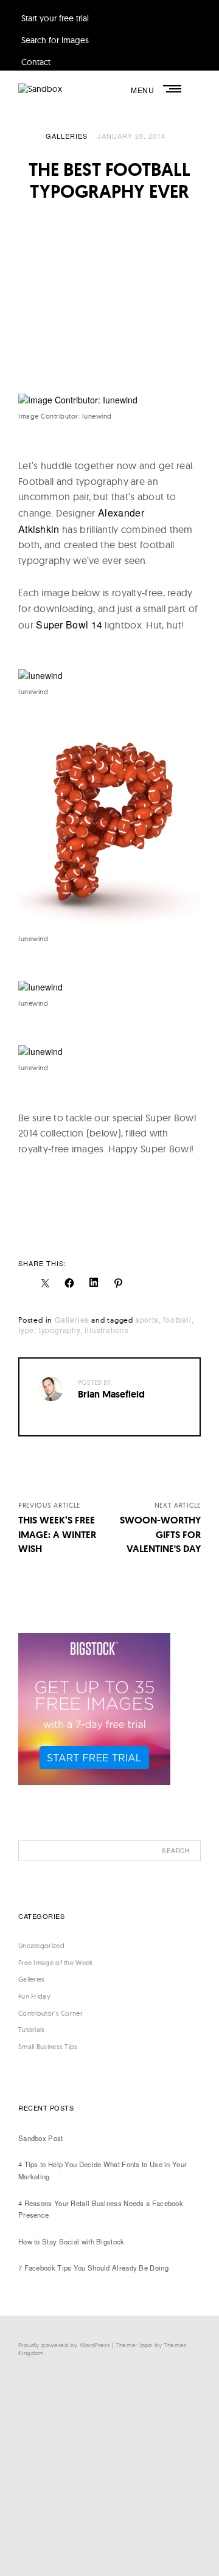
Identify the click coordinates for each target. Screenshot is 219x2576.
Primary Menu (173, 89)
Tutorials (32, 2030)
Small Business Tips (48, 2047)
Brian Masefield (111, 1394)
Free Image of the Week (56, 1963)
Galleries (67, 136)
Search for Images (55, 40)
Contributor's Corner (50, 2013)
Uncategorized (41, 1946)
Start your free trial (55, 18)
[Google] (91, 2546)
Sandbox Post (41, 2138)
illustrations (106, 1330)
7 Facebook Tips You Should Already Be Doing (93, 2268)
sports (147, 1319)
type (26, 1330)
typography (60, 1330)
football (177, 1319)
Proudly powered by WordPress (64, 2345)
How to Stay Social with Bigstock (71, 2241)
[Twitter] (91, 2446)
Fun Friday (34, 1996)
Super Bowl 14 (69, 625)
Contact (36, 62)
